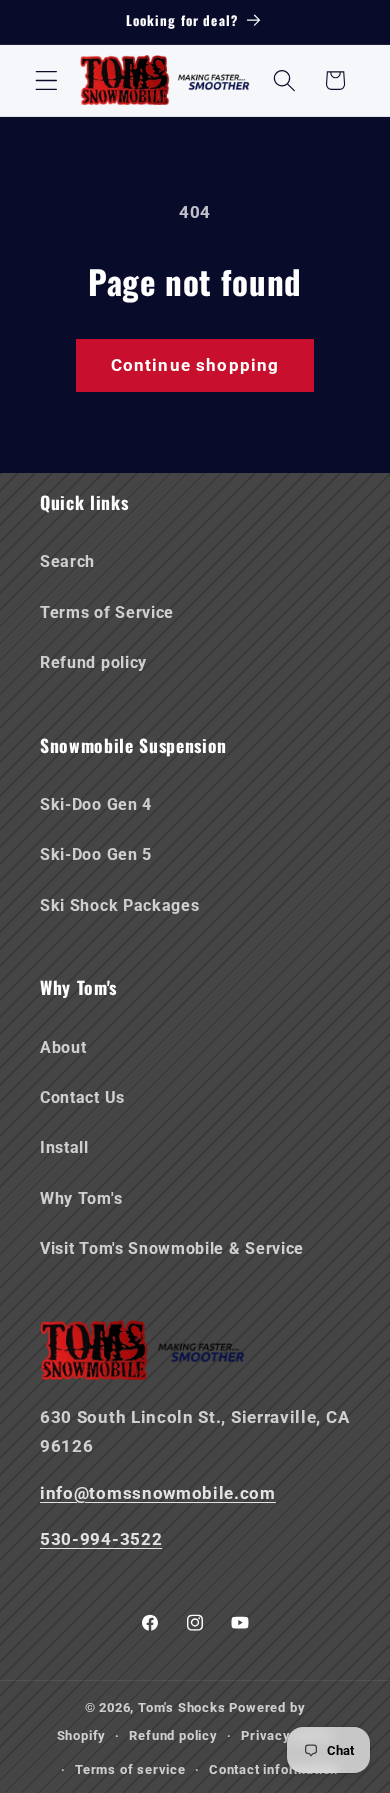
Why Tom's (81, 1198)
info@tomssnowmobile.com (158, 1493)
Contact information (273, 1769)
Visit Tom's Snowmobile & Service (172, 1248)
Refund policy (93, 662)
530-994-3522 (101, 1539)
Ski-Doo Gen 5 (96, 854)
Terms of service (130, 1769)
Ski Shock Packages (119, 905)
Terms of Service (107, 612)
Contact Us (82, 1097)
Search (67, 561)
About (63, 1047)
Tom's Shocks (182, 1707)
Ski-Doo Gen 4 (96, 804)
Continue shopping (195, 365)
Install (64, 1147)
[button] (46, 80)
